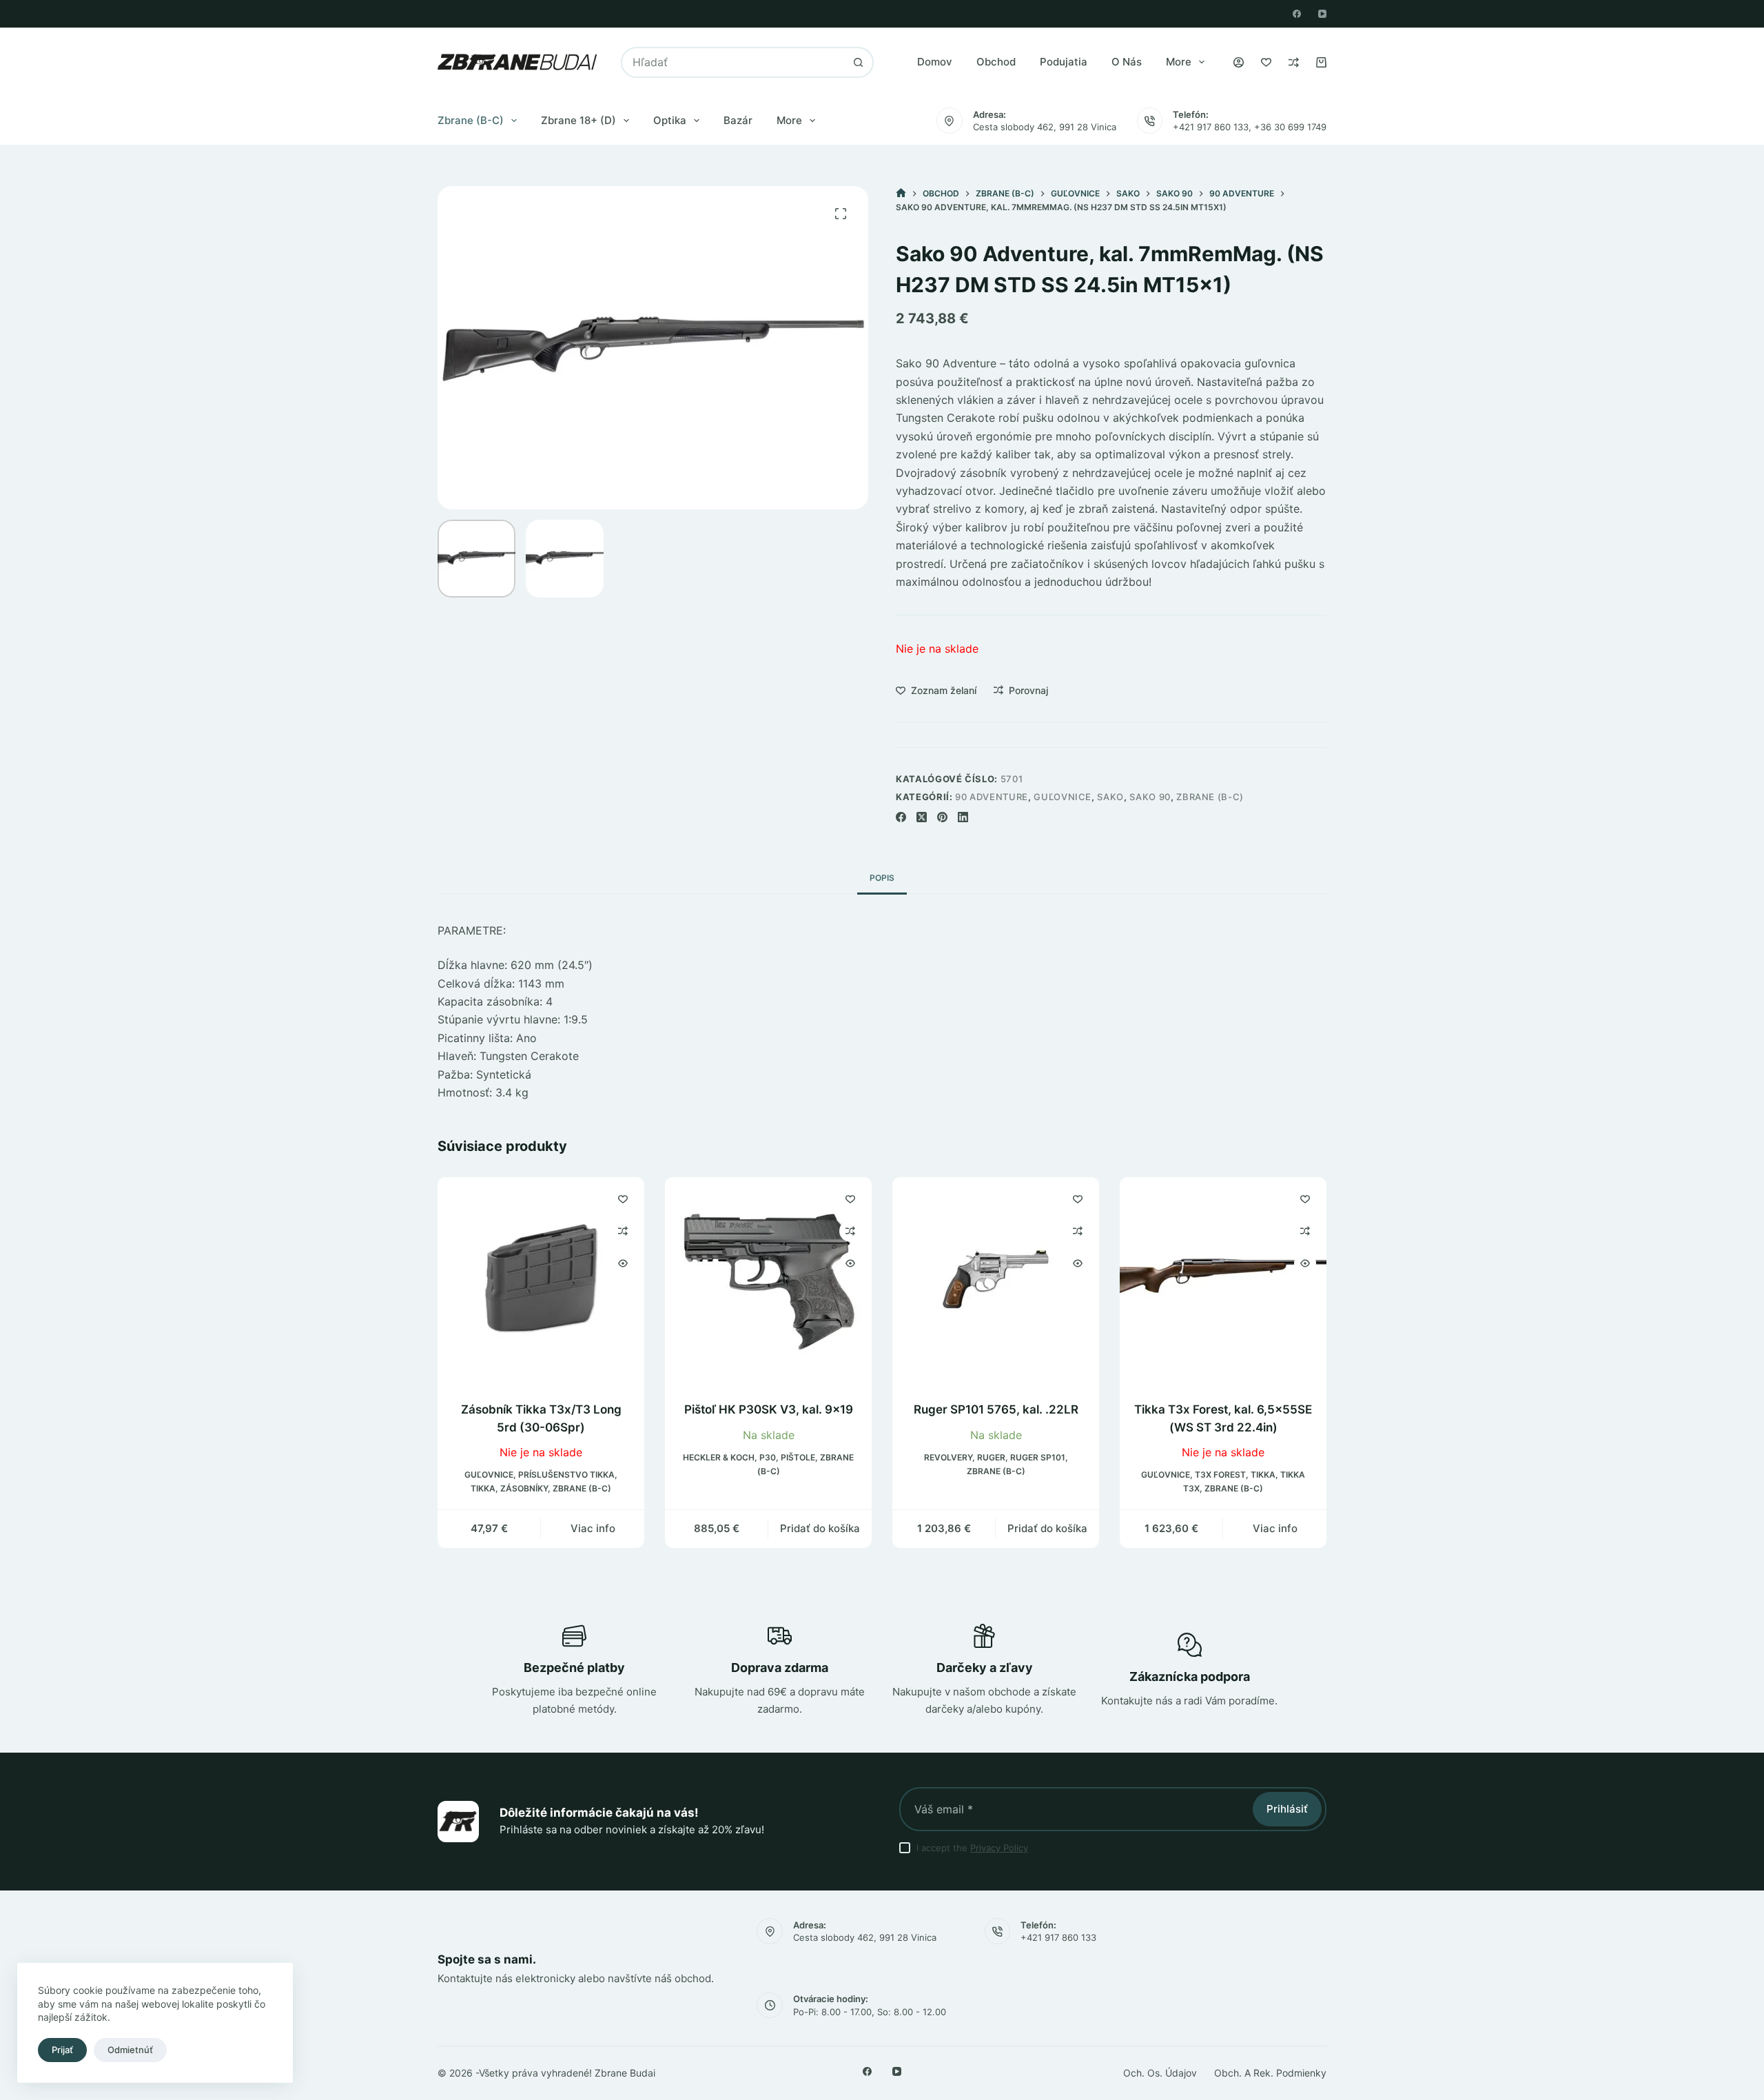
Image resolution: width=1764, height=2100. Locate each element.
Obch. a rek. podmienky (1270, 2073)
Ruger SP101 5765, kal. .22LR (996, 1409)
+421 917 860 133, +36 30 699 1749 (1250, 127)
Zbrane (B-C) (471, 120)
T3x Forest (1220, 1475)
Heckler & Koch (719, 1457)
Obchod (996, 62)
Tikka (483, 1489)
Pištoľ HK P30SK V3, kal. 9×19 (769, 1409)
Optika (670, 120)
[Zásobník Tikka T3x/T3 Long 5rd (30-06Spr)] (541, 1281)
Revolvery (948, 1457)
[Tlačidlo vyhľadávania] (858, 62)
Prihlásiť (1287, 1809)
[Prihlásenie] (1239, 62)
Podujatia (1064, 62)
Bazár (738, 120)
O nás (1127, 62)
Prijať (62, 2050)
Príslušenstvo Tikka (566, 1475)
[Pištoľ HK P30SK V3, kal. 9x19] (768, 1281)
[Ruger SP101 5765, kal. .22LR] (996, 1281)
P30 (768, 1457)
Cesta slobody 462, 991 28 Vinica (1045, 127)
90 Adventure (992, 797)
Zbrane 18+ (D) (578, 120)
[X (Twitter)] (922, 817)
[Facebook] (1297, 14)
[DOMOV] (901, 193)
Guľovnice (1063, 797)
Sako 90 (1150, 797)
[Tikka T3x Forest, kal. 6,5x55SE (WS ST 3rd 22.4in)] (1223, 1281)
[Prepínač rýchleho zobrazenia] (623, 1263)
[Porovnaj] (1294, 62)
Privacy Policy (999, 1848)
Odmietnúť (130, 2050)
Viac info (593, 1529)
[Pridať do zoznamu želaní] (623, 1199)
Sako (1110, 797)
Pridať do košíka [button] (820, 1529)
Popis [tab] (882, 878)
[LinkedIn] (963, 817)
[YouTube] (1322, 14)
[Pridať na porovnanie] (623, 1231)
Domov (935, 62)
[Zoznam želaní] (1266, 62)
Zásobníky (524, 1489)
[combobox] (733, 62)
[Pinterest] (942, 817)
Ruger (991, 1457)
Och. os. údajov (1160, 2073)
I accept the (972, 1848)
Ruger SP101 (1038, 1457)
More (1179, 62)
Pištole (798, 1457)
